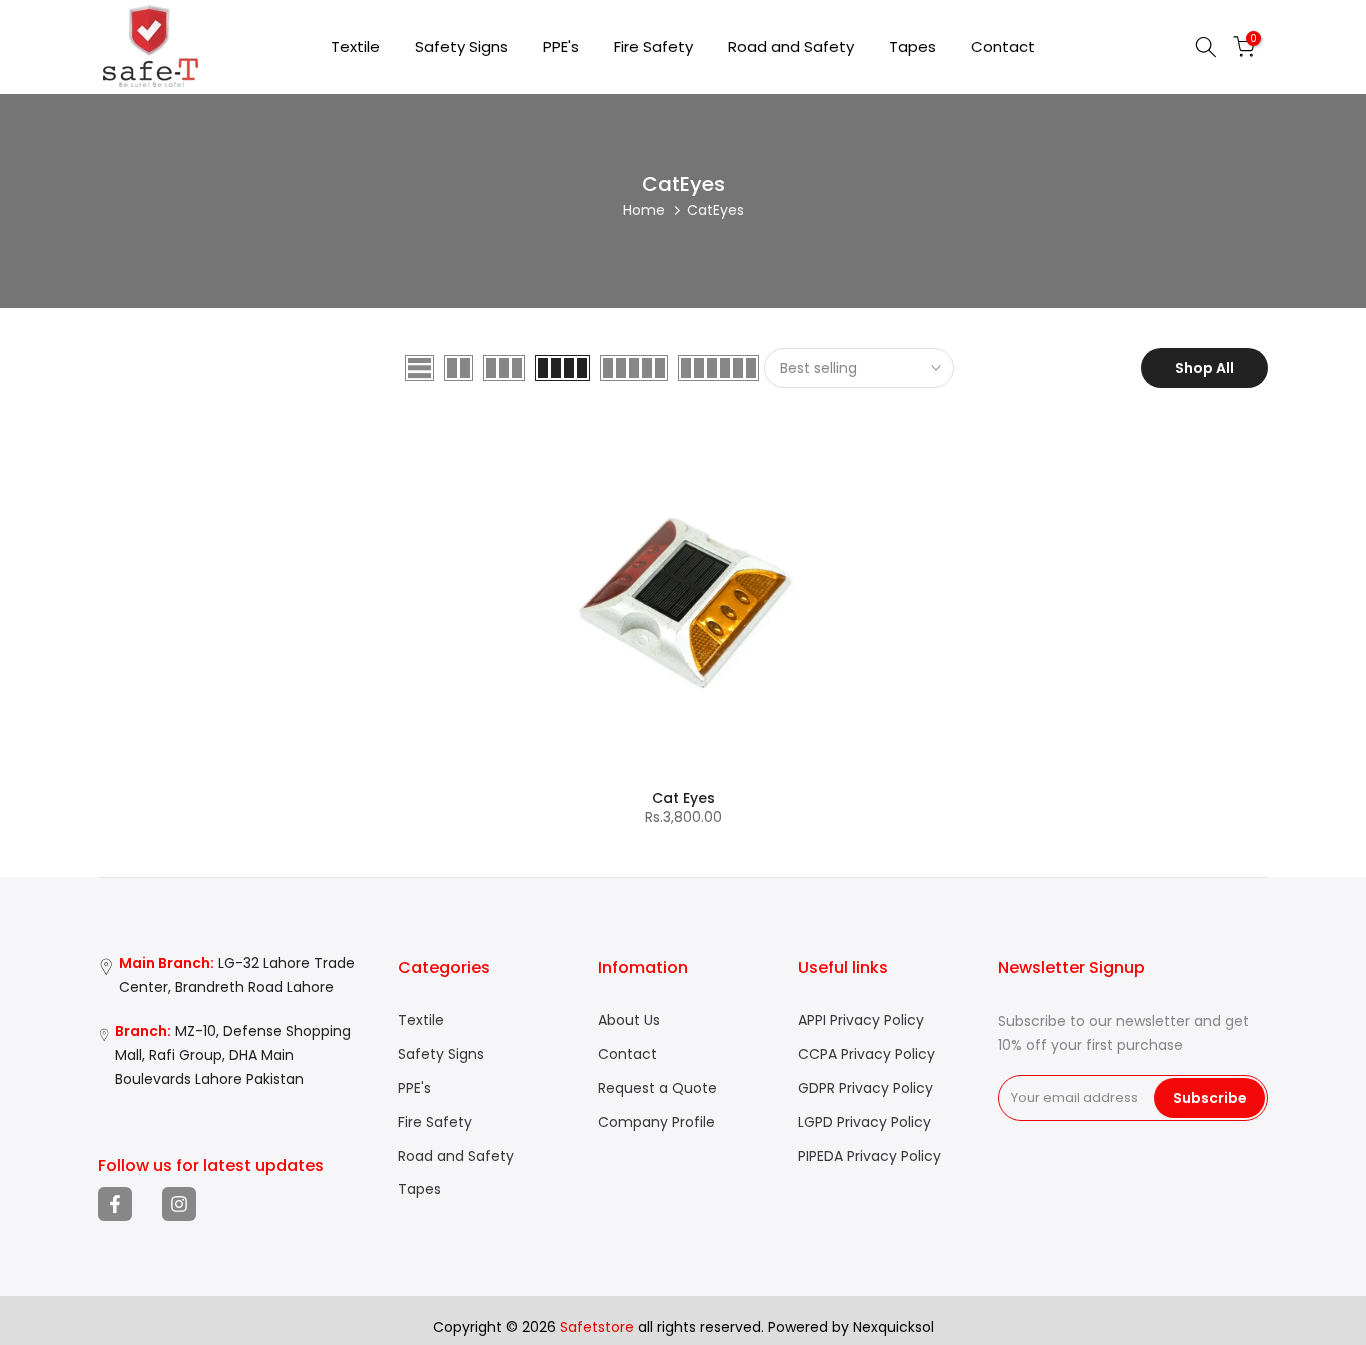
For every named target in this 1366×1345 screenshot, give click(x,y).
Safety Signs (461, 46)
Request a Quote (657, 1088)
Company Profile (656, 1122)
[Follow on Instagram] (179, 1204)
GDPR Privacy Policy (865, 1088)
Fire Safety (653, 46)
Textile (355, 46)
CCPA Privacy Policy (866, 1054)
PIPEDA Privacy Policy (869, 1156)
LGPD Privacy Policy (864, 1122)
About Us (629, 1020)
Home (644, 210)
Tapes (912, 46)
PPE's (561, 46)
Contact (1003, 46)
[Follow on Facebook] (115, 1204)
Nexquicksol (893, 1327)
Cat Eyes (683, 798)
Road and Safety (791, 46)
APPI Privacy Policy (861, 1020)
